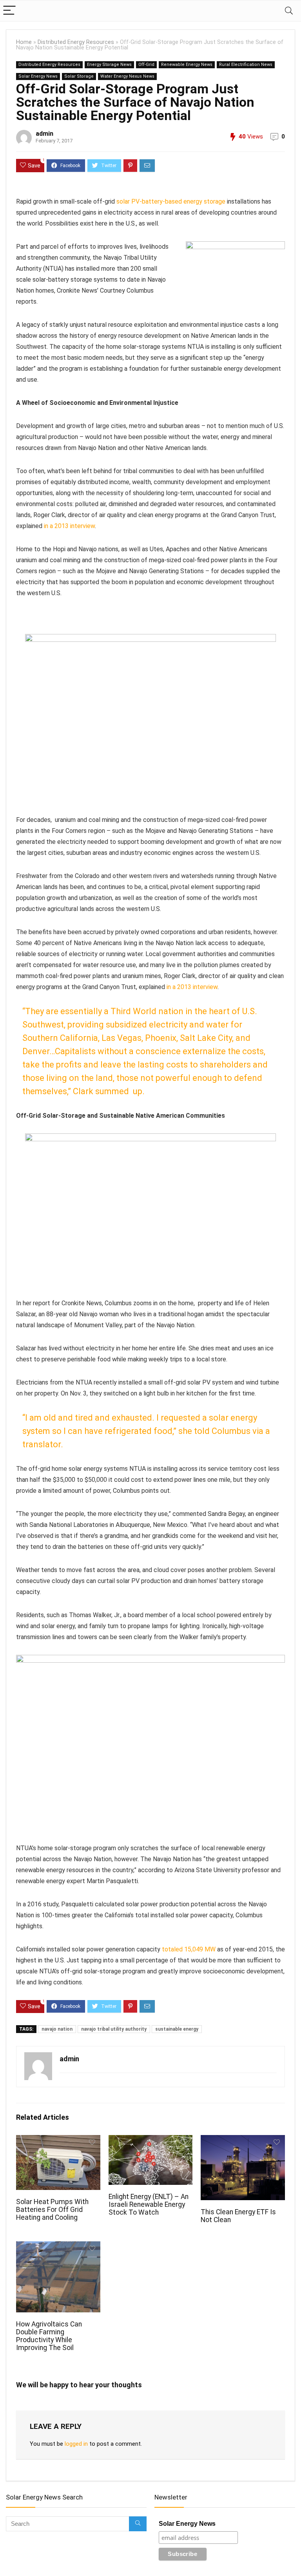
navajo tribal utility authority (114, 2029)
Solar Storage (79, 76)
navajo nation (57, 2029)
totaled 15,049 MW (189, 1949)
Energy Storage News (109, 65)
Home (24, 42)
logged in (76, 2444)
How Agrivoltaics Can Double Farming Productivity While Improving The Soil (49, 2336)
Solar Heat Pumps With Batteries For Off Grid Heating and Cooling (52, 2210)
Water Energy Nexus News (127, 76)
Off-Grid (146, 65)
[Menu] (9, 11)
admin (44, 134)
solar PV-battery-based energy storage (171, 201)
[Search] (289, 11)
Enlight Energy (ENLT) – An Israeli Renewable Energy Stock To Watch (149, 2204)
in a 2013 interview (69, 526)
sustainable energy (177, 2029)
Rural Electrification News (246, 65)
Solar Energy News (38, 76)
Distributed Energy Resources (76, 42)
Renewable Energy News (187, 65)
